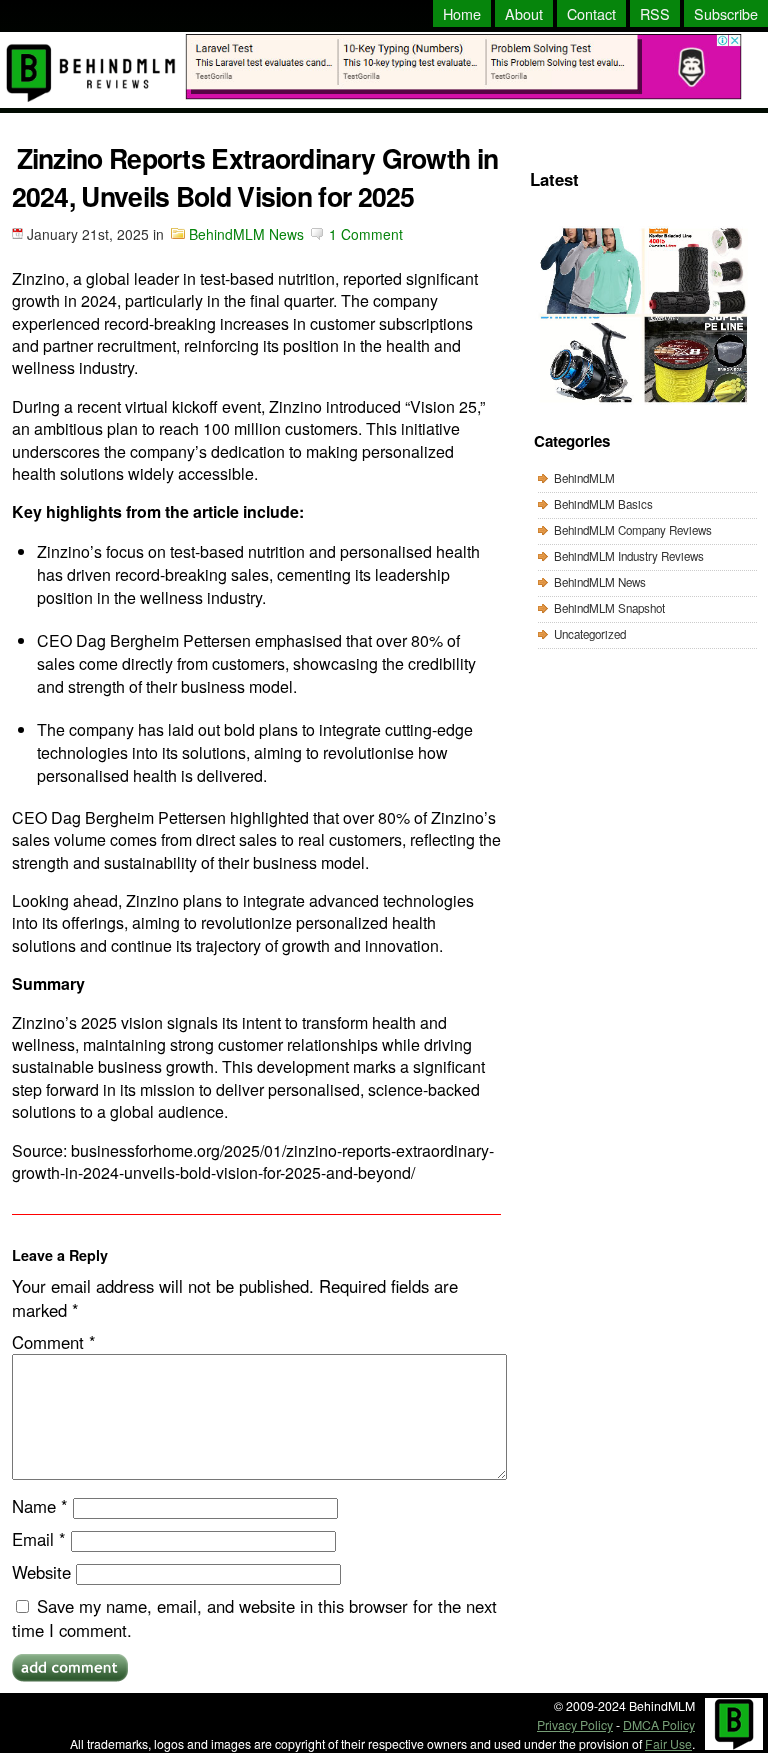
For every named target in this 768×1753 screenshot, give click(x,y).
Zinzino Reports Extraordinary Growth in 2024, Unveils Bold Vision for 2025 (255, 177)
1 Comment (366, 234)
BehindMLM (584, 478)
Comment (54, 1342)
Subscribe (726, 13)
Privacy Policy (575, 1724)
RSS (655, 13)
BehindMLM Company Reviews (633, 530)
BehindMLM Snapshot (609, 608)
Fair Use (668, 1743)
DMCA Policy (659, 1724)
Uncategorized (590, 634)
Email (39, 1539)
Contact (591, 13)
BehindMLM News (246, 234)
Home (462, 13)
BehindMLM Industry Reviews (629, 556)
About (524, 13)
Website (41, 1572)
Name (40, 1506)
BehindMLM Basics (603, 504)
